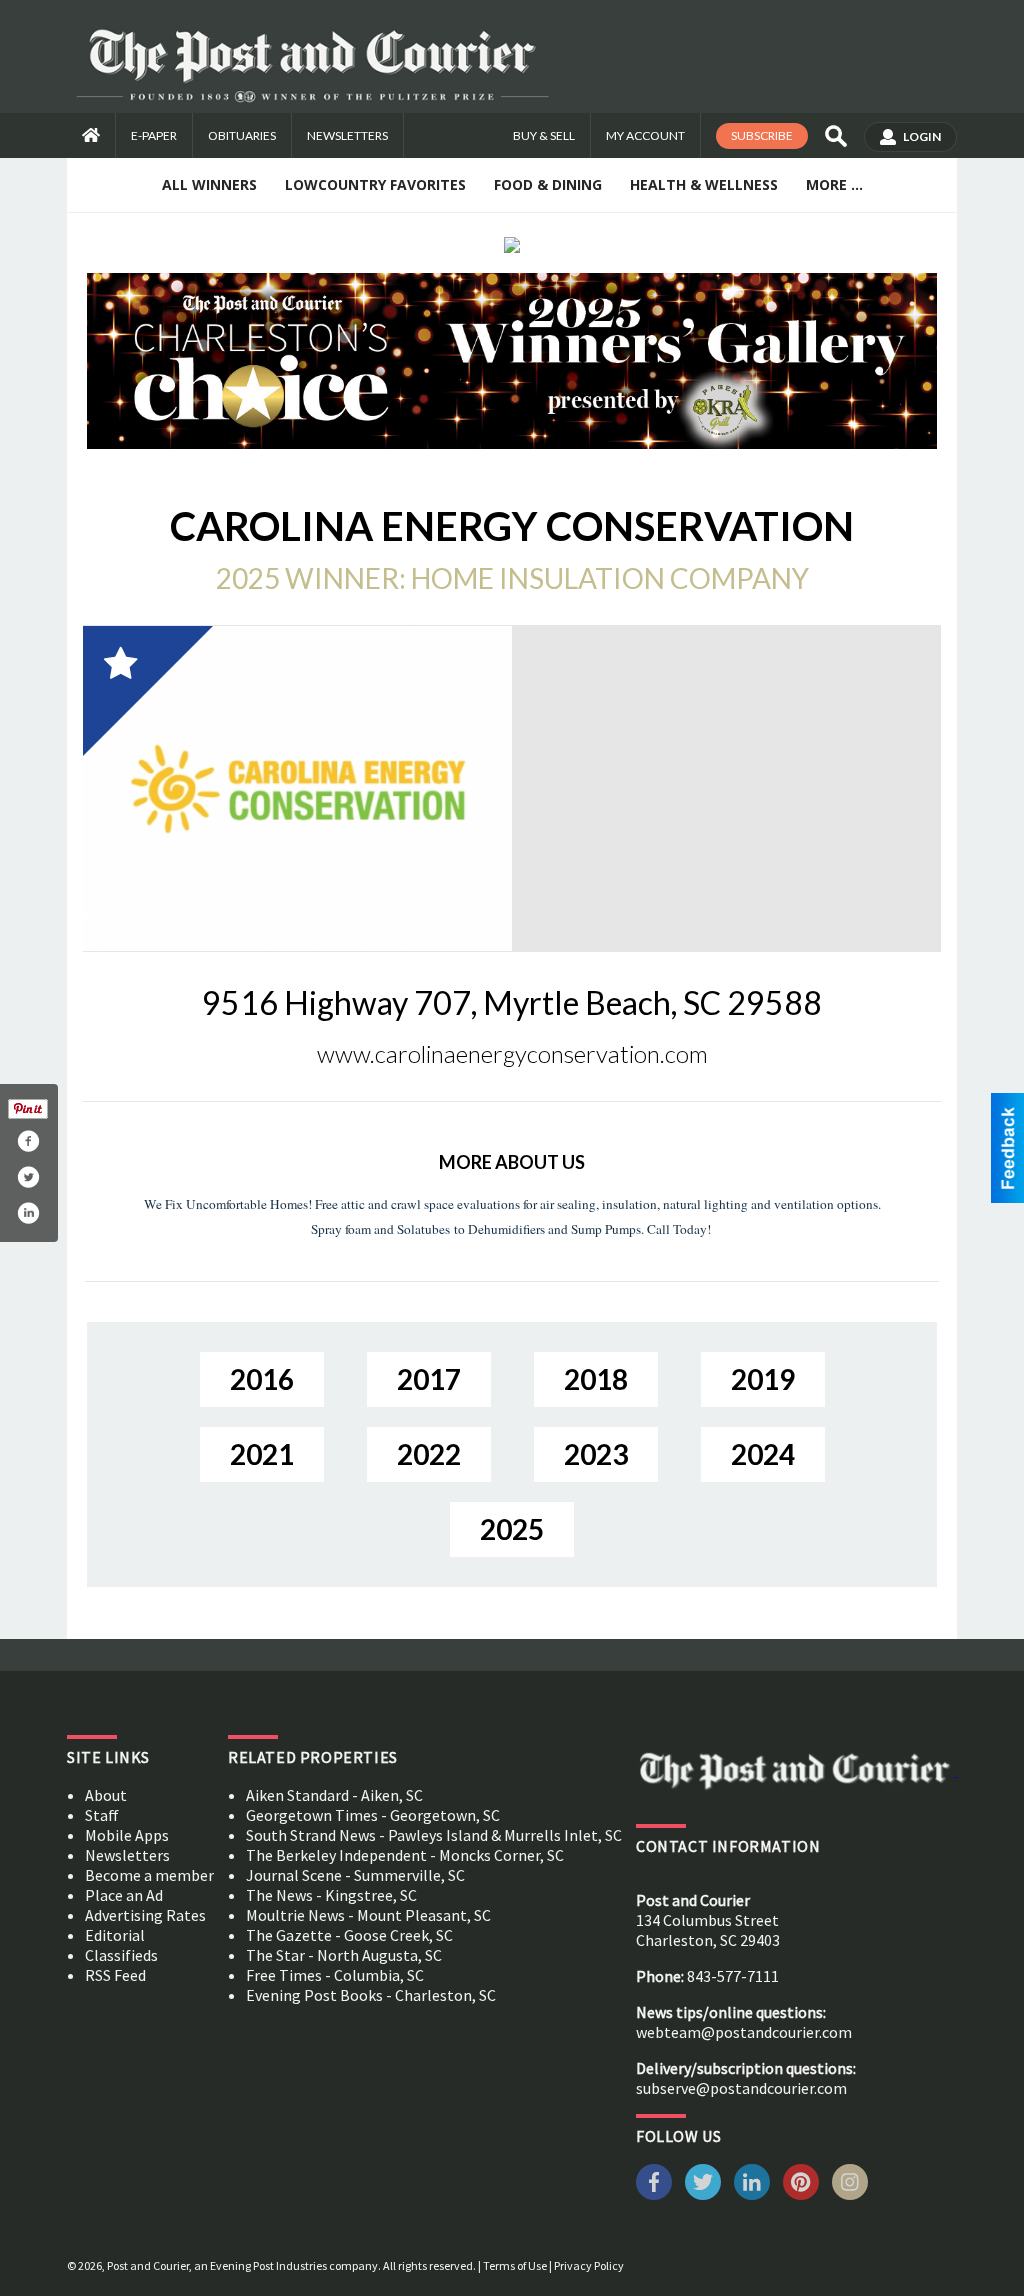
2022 (429, 1454)
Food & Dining (548, 184)
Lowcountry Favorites (375, 184)
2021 (262, 1454)
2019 (763, 1379)
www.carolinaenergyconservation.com (512, 1053)
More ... (834, 184)
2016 (262, 1379)
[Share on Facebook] (28, 1141)
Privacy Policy (589, 2265)
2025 (512, 1529)
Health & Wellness (704, 184)
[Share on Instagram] (28, 1213)
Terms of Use (515, 2265)
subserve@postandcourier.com (741, 2088)
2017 (429, 1379)
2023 (596, 1454)
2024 (763, 1454)
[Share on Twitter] (28, 1177)
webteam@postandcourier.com (744, 2032)
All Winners (209, 184)
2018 (596, 1379)
